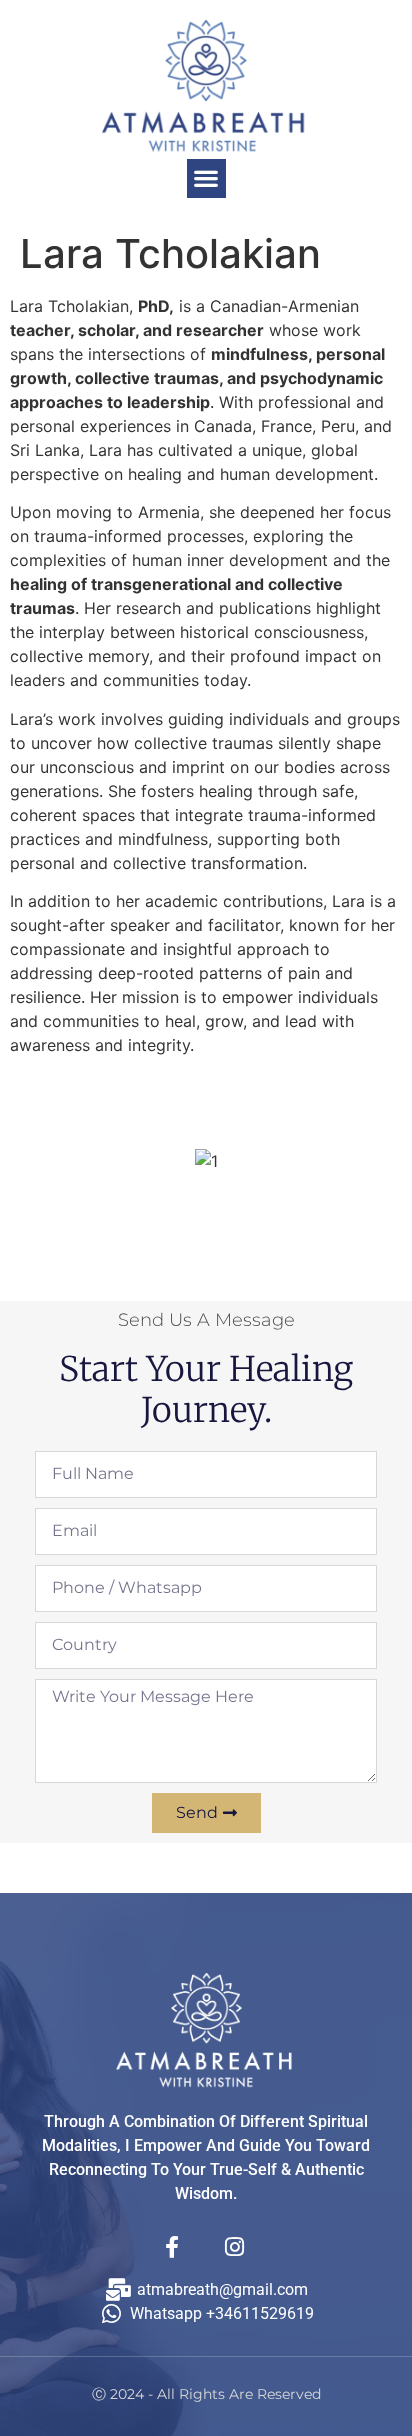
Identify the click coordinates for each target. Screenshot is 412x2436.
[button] (206, 178)
